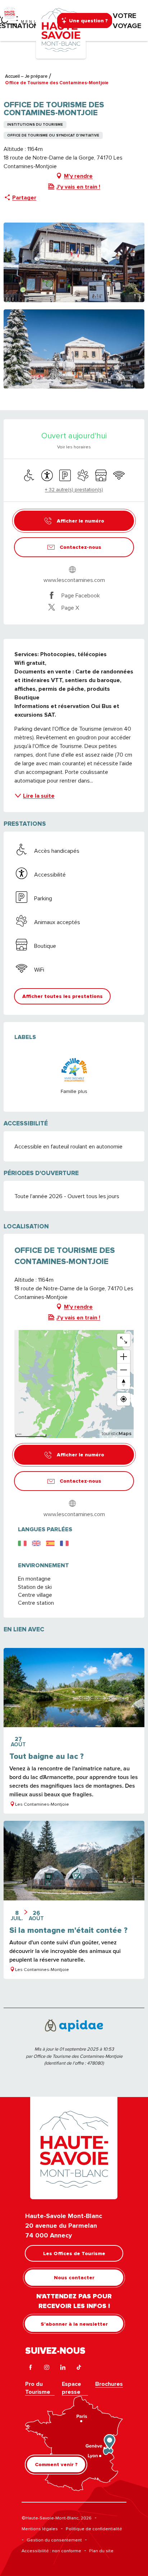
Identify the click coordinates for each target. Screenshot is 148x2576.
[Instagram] (47, 2368)
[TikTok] (79, 2368)
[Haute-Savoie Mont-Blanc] (61, 29)
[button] (74, 262)
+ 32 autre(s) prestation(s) (74, 489)
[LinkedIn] (63, 2368)
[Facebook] (30, 2368)
